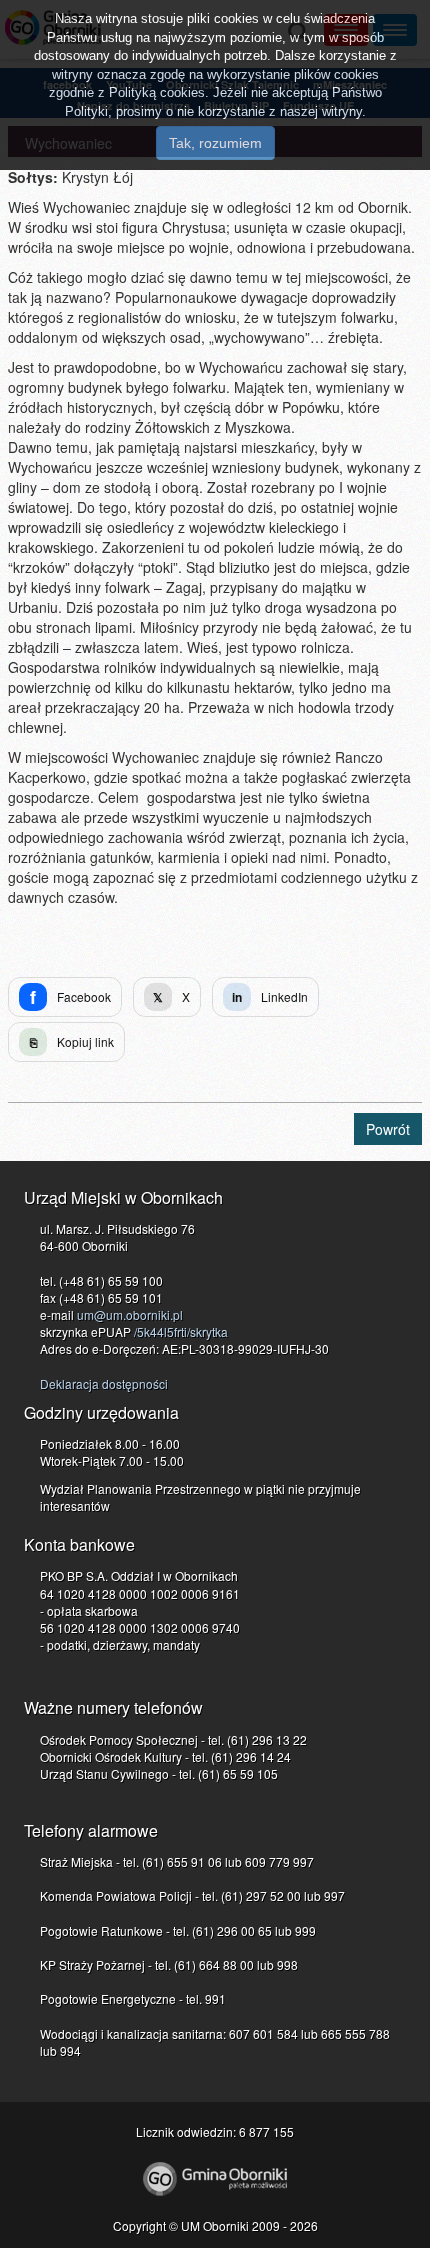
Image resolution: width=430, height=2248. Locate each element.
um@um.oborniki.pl (130, 1314)
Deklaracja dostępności (104, 1383)
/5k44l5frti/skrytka (181, 1331)
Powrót (388, 1129)
